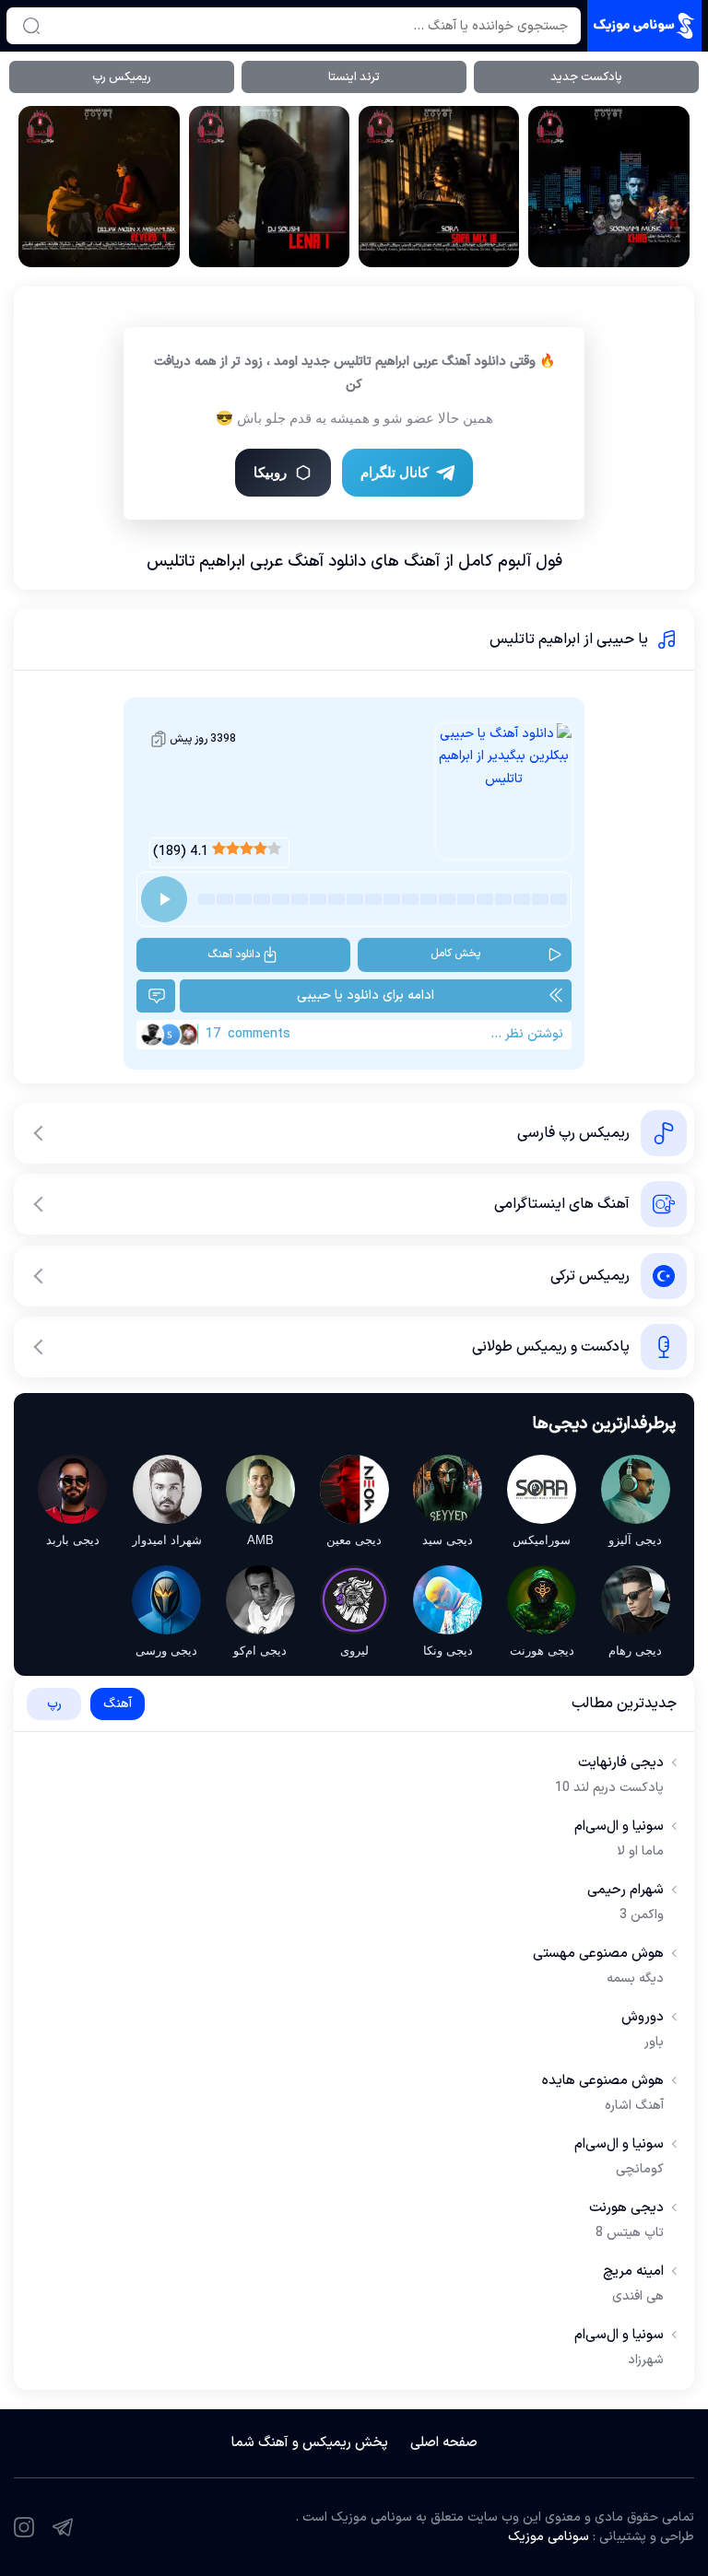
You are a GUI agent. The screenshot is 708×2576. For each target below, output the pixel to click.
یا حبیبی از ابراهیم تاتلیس (569, 639)
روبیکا (270, 472)
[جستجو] (31, 26)
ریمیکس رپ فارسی (573, 1133)
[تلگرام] (63, 2527)
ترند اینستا (354, 77)
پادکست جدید (586, 77)
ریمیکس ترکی (590, 1276)
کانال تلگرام (395, 472)
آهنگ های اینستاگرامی (562, 1204)
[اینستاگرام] (24, 2527)
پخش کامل (455, 954)
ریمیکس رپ (122, 77)
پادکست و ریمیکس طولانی (551, 1347)
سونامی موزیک (549, 2537)
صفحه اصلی (444, 2443)
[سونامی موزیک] (644, 26)
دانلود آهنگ (234, 954)
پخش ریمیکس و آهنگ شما (310, 2443)
